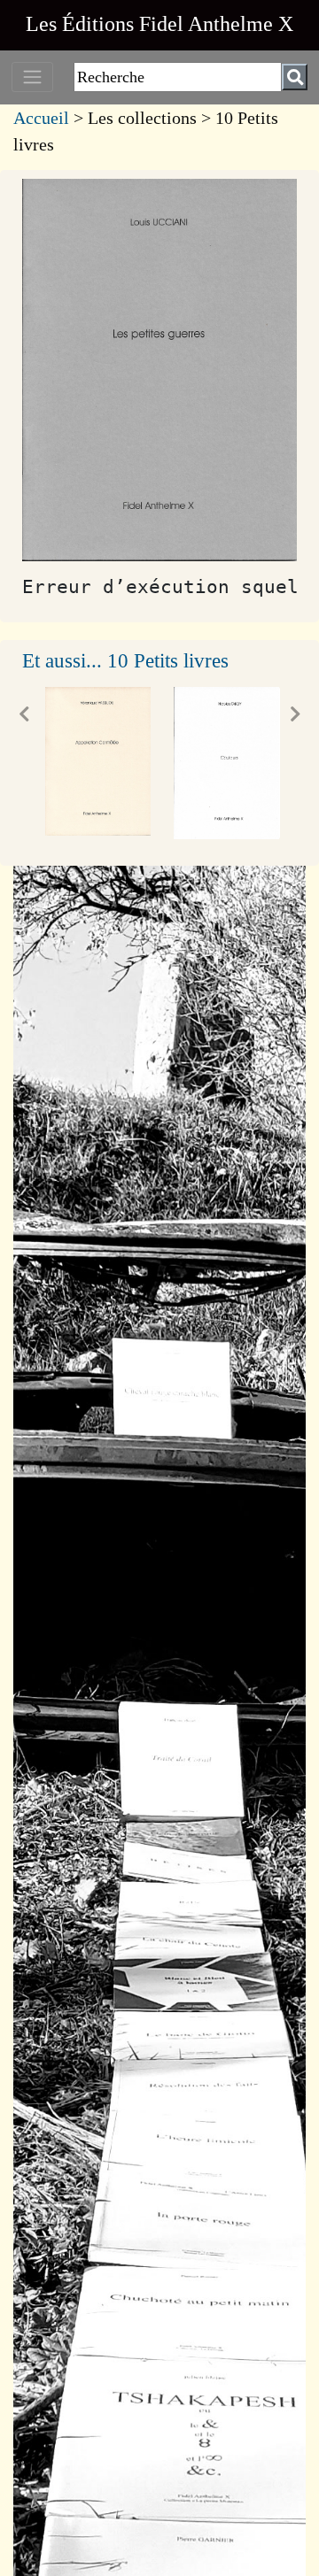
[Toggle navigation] (32, 77)
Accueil (41, 118)
